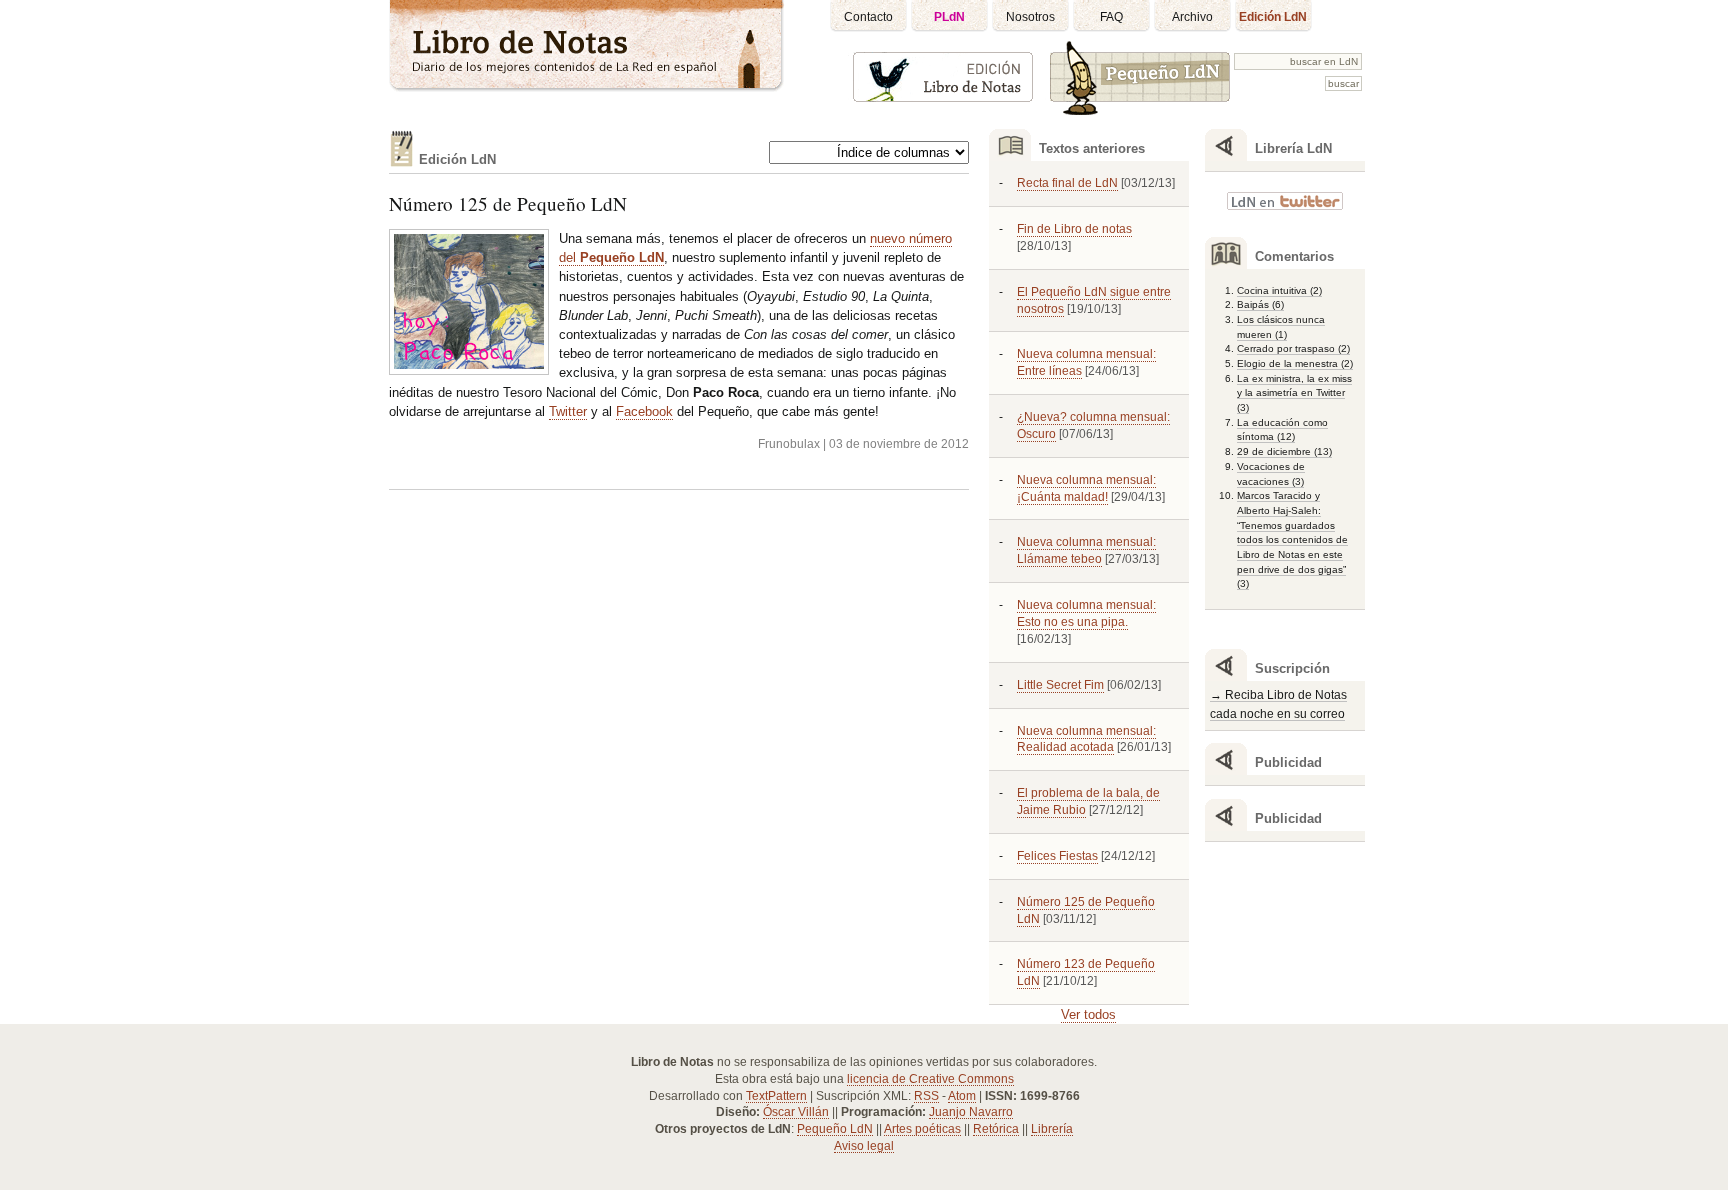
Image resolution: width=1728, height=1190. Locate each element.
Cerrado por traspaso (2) (1293, 348)
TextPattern (776, 1096)
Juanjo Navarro (971, 1112)
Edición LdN (1273, 17)
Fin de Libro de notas (1074, 229)
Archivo (1192, 17)
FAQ (1111, 17)
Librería (1052, 1129)
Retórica (996, 1129)
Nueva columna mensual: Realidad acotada (1086, 739)
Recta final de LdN (1067, 183)
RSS (926, 1096)
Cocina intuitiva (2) (1279, 290)
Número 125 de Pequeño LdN (508, 203)
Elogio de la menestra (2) (1295, 363)
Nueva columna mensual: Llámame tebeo (1086, 550)
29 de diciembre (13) (1284, 451)
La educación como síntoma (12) (1282, 430)
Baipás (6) (1260, 304)
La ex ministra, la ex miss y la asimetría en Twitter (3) (1294, 393)
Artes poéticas (922, 1129)
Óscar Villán (796, 1112)
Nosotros (1030, 17)
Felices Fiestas (1057, 856)
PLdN (949, 17)
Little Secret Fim (1060, 685)
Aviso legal (864, 1146)
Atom (962, 1096)
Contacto (868, 17)
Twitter (568, 411)
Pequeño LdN (835, 1129)
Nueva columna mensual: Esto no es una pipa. (1086, 613)
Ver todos (1088, 1014)
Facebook (644, 411)
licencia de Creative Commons (930, 1079)
